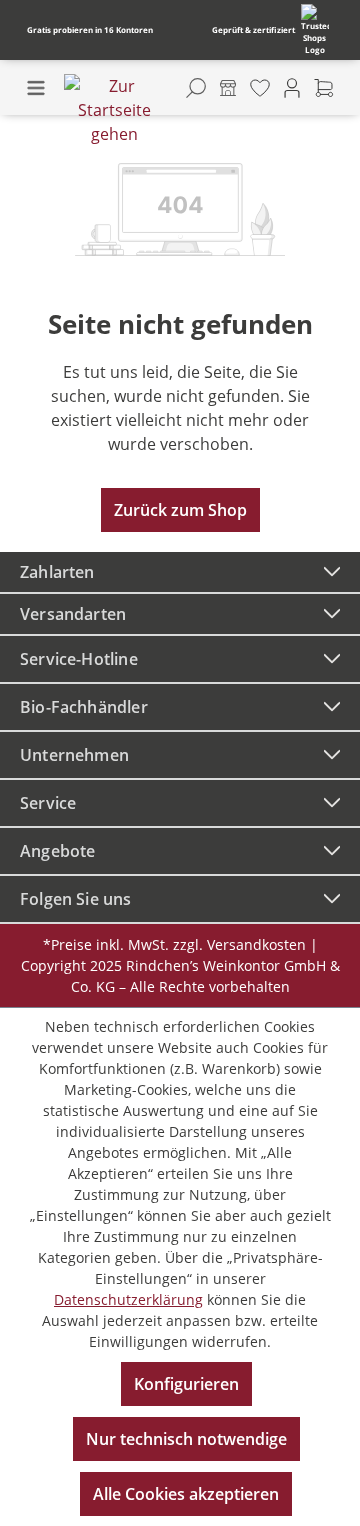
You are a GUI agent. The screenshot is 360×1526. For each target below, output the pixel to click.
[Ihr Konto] (292, 88)
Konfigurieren (186, 1384)
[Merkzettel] (260, 88)
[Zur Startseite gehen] (114, 110)
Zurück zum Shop (180, 510)
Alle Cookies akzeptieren (186, 1494)
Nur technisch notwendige (186, 1439)
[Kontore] (228, 88)
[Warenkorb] (324, 88)
